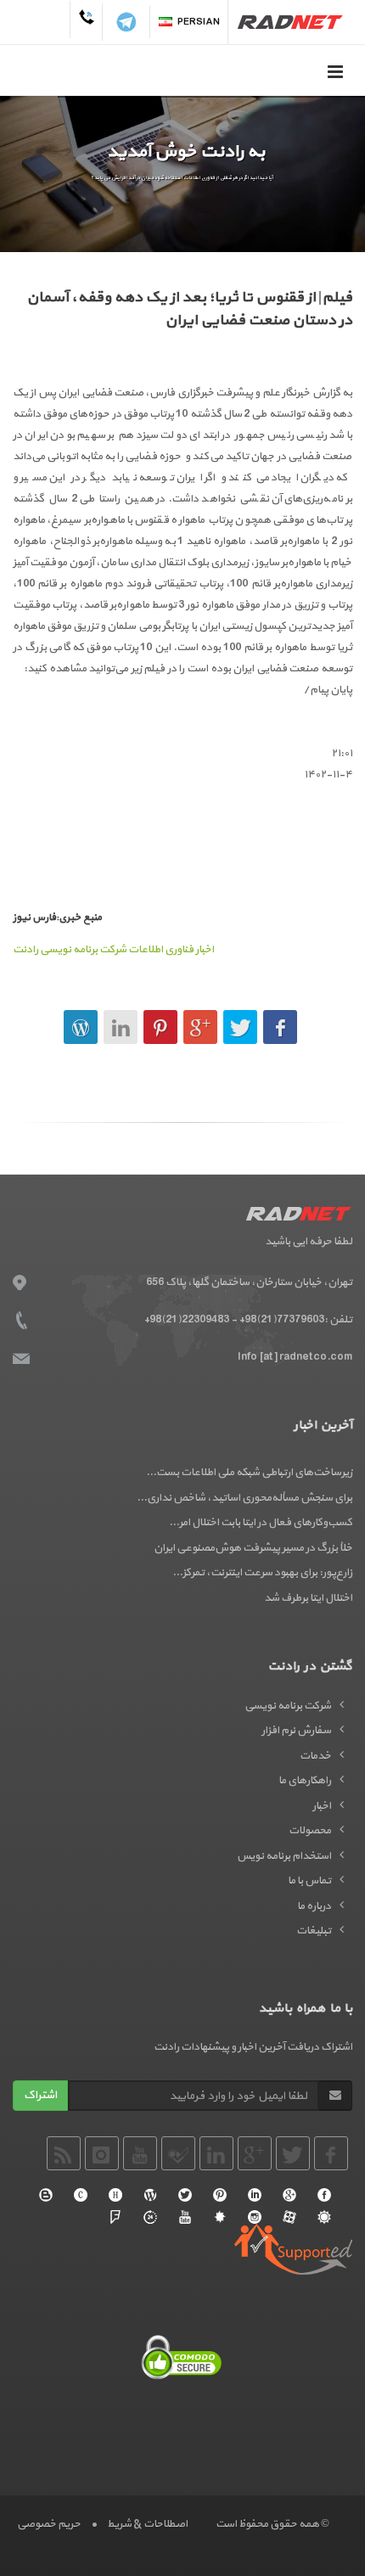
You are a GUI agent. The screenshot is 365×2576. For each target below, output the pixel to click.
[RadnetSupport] (293, 2249)
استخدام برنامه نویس (284, 1856)
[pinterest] (220, 2195)
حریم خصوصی (49, 2524)
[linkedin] (255, 2195)
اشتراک (40, 2095)
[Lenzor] (220, 2217)
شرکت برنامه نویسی (288, 1706)
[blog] (46, 2195)
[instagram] (255, 2217)
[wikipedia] (150, 2195)
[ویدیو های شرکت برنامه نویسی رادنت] (289, 2217)
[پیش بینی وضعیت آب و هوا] (324, 2217)
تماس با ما (309, 1881)
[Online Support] (150, 2217)
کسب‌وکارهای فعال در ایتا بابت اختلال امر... (261, 1523)
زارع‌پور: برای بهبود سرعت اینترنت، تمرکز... (262, 1573)
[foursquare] (115, 2217)
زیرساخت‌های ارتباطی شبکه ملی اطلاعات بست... (249, 1473)
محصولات (310, 1831)
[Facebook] (324, 2195)
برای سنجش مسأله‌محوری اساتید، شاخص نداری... (244, 1498)
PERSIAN (199, 22)
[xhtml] (115, 2195)
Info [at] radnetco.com (295, 1357)
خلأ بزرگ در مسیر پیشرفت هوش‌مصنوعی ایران (253, 1548)
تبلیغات (314, 1931)
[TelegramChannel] (126, 22)
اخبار (322, 1806)
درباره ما (314, 1906)
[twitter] (185, 2195)
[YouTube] (185, 2217)
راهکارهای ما (305, 1781)
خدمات (315, 1756)
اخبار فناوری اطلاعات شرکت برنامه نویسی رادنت (113, 950)
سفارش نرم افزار (296, 1731)
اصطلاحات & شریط (147, 2524)
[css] (81, 2195)
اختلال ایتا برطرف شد (308, 1598)
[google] (289, 2195)
